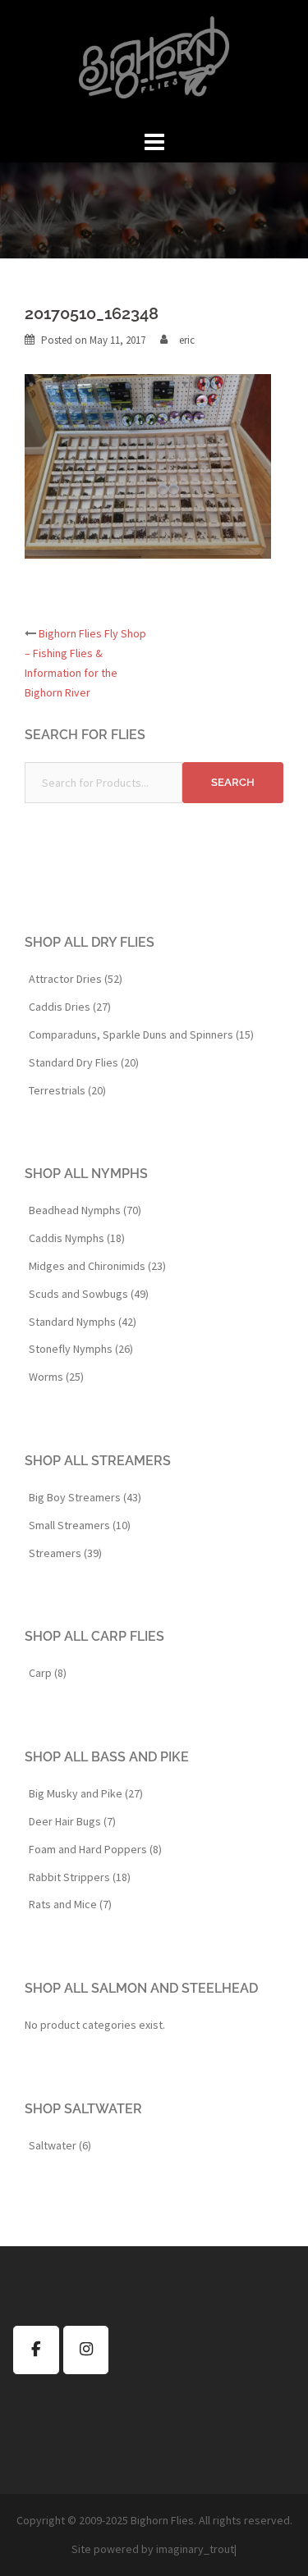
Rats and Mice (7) (70, 1904)
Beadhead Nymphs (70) (85, 1210)
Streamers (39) (65, 1553)
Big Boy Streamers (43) (85, 1497)
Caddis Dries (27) (70, 1007)
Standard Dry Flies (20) (84, 1062)
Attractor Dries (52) (76, 979)
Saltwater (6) (60, 2145)
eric (187, 340)
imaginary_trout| (196, 2549)
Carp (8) (48, 1673)
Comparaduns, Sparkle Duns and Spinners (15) (141, 1035)
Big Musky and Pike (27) (86, 1793)
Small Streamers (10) (80, 1525)
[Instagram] (86, 2350)
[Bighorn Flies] (154, 62)
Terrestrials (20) (67, 1090)
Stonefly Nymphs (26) (81, 1349)
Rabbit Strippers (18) (80, 1877)
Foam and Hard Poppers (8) (95, 1849)
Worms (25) (56, 1377)
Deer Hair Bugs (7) (72, 1821)
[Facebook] (36, 2350)
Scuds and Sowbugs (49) (89, 1294)
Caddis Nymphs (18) (77, 1238)
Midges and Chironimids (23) (97, 1266)
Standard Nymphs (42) (83, 1322)
